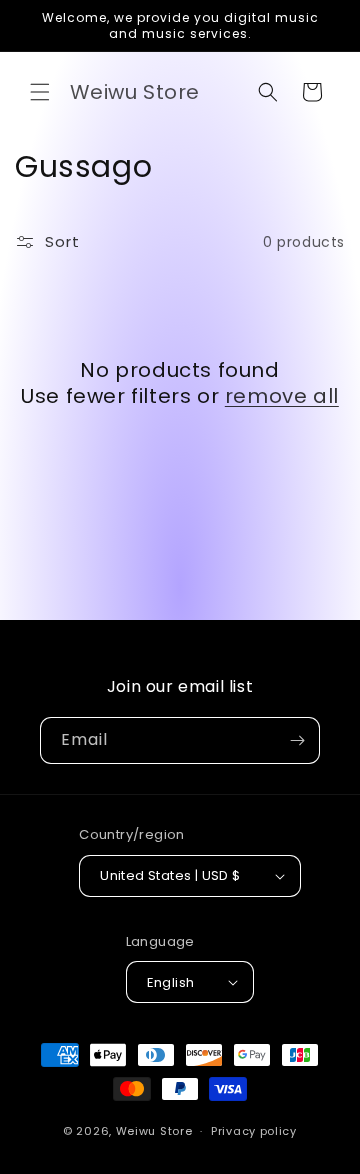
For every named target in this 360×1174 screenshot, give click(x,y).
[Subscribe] (297, 740)
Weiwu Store (154, 1131)
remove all (282, 396)
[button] (40, 92)
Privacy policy (254, 1131)
